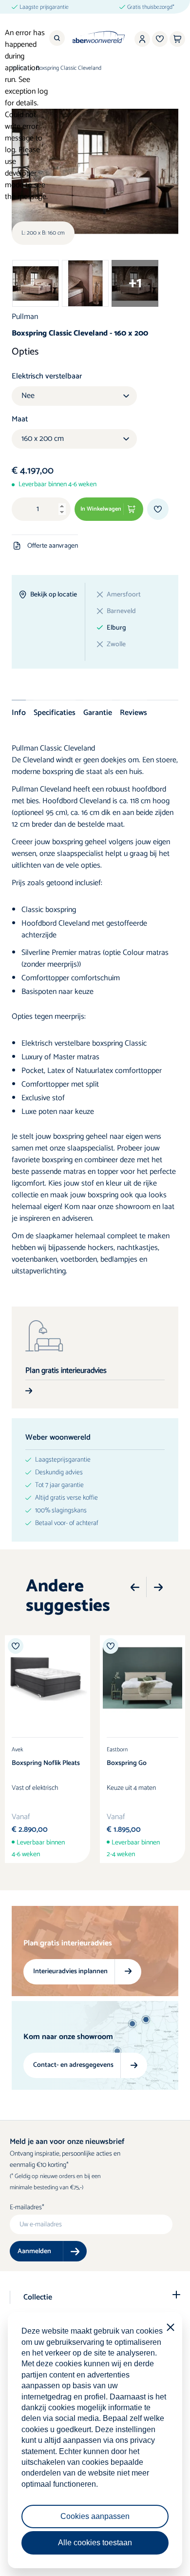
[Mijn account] (142, 39)
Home (19, 68)
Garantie (98, 713)
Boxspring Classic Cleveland (69, 68)
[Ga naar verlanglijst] (160, 39)
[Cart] (177, 39)
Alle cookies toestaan (95, 2543)
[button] (135, 1587)
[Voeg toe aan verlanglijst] (158, 509)
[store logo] (95, 37)
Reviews (133, 713)
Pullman (25, 317)
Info (19, 713)
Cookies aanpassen (95, 2516)
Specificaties (55, 713)
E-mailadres (26, 2208)
